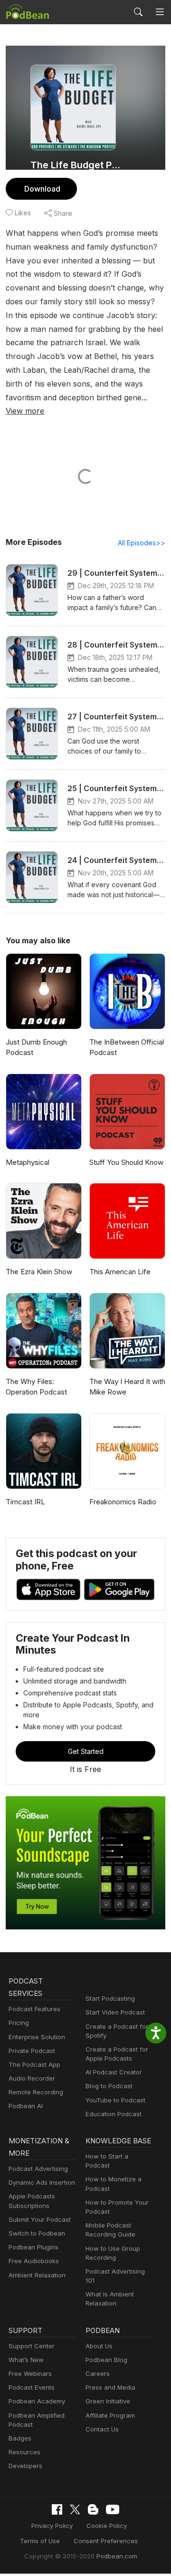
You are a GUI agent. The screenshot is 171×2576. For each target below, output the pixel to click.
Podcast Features (34, 2009)
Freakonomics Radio (123, 1502)
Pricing (19, 2023)
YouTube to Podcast (115, 2100)
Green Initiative (108, 2401)
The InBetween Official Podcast (127, 1047)
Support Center (32, 2346)
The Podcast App (34, 2064)
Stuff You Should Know (126, 1162)
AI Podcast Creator (114, 2072)
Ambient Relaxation (37, 2275)
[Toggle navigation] (160, 12)
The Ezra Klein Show (39, 1272)
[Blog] (93, 2509)
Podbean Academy (37, 2401)
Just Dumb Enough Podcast (36, 1047)
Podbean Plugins (33, 2247)
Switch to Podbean (37, 2233)
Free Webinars (30, 2373)
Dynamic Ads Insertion (42, 2182)
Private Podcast (32, 2051)
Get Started (86, 1751)
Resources (24, 2452)
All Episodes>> (142, 543)
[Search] (138, 12)
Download (42, 189)
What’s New (26, 2360)
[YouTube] (113, 2509)
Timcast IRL (25, 1502)
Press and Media (110, 2387)
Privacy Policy (52, 2526)
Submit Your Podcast (40, 2219)
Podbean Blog (106, 2360)
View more (25, 411)
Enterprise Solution (37, 2037)
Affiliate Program (110, 2415)
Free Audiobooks (34, 2261)
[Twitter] (75, 2510)
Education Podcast (114, 2114)
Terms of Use (40, 2541)
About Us (99, 2346)
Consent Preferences (106, 2541)
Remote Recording (36, 2092)
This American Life (120, 1272)
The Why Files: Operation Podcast (36, 1387)
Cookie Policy (107, 2526)
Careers (98, 2373)
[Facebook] (57, 2509)
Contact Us (102, 2429)
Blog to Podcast (109, 2086)
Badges (20, 2438)
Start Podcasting (110, 1998)
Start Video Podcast (115, 2012)
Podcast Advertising (38, 2169)
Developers (25, 2466)
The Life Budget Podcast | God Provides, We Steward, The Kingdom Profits (77, 165)
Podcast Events (32, 2387)
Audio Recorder (32, 2078)
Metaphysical (28, 1162)
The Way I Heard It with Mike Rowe (127, 1387)
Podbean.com (117, 2556)
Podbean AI (26, 2106)
